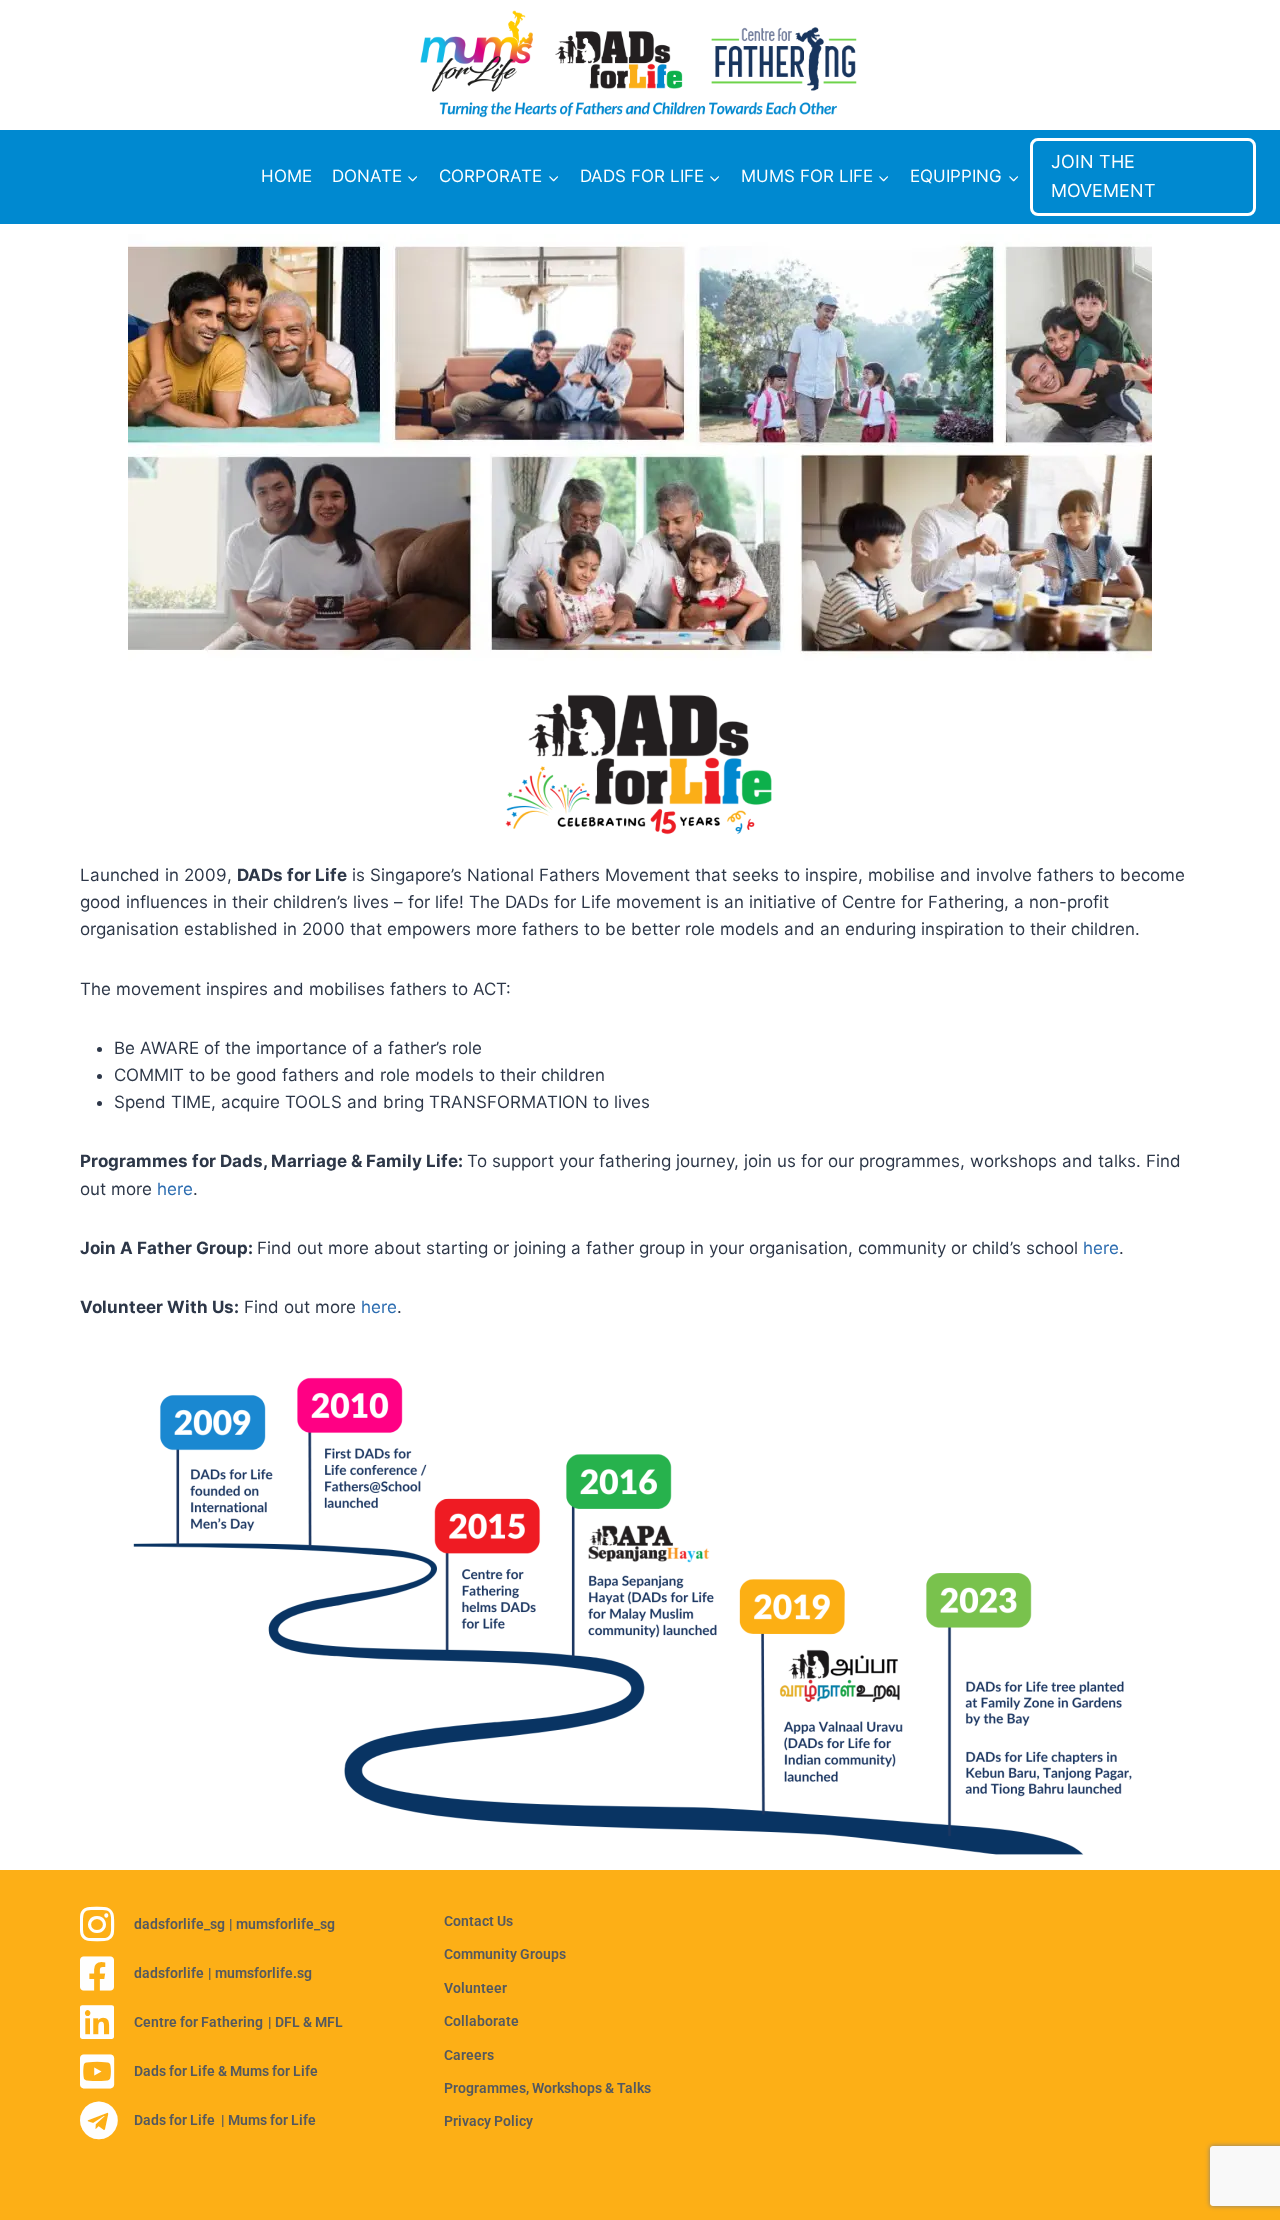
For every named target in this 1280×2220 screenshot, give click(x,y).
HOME (286, 176)
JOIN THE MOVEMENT (1103, 176)
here (175, 1189)
